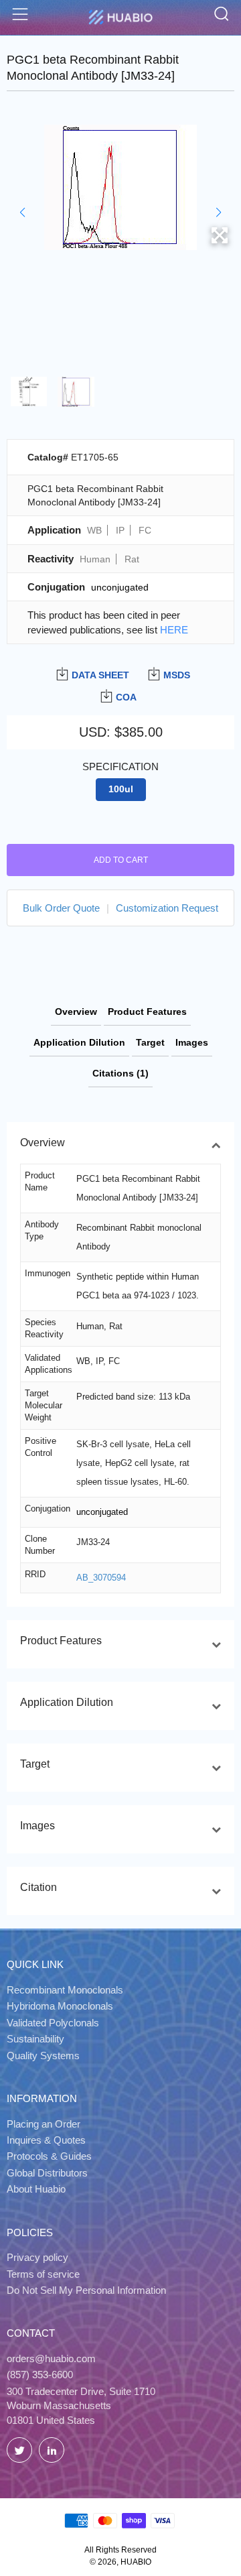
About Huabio (36, 2189)
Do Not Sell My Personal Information (86, 2290)
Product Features (147, 1011)
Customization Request (167, 908)
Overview (76, 1011)
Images (192, 1042)
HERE (174, 630)
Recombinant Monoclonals (65, 1990)
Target (150, 1042)
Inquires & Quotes (46, 2140)
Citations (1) (120, 1073)
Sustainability (35, 2039)
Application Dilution (79, 1042)
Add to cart (121, 860)
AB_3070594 (101, 1578)
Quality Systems (43, 2056)
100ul (121, 789)
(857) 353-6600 (40, 2375)
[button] (22, 212)
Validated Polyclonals (53, 2023)
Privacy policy (37, 2257)
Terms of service (43, 2274)
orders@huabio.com (51, 2358)
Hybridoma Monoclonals (60, 2006)
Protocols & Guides (49, 2156)
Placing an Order (44, 2124)
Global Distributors (47, 2173)
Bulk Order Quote (61, 908)
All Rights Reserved (120, 2550)
